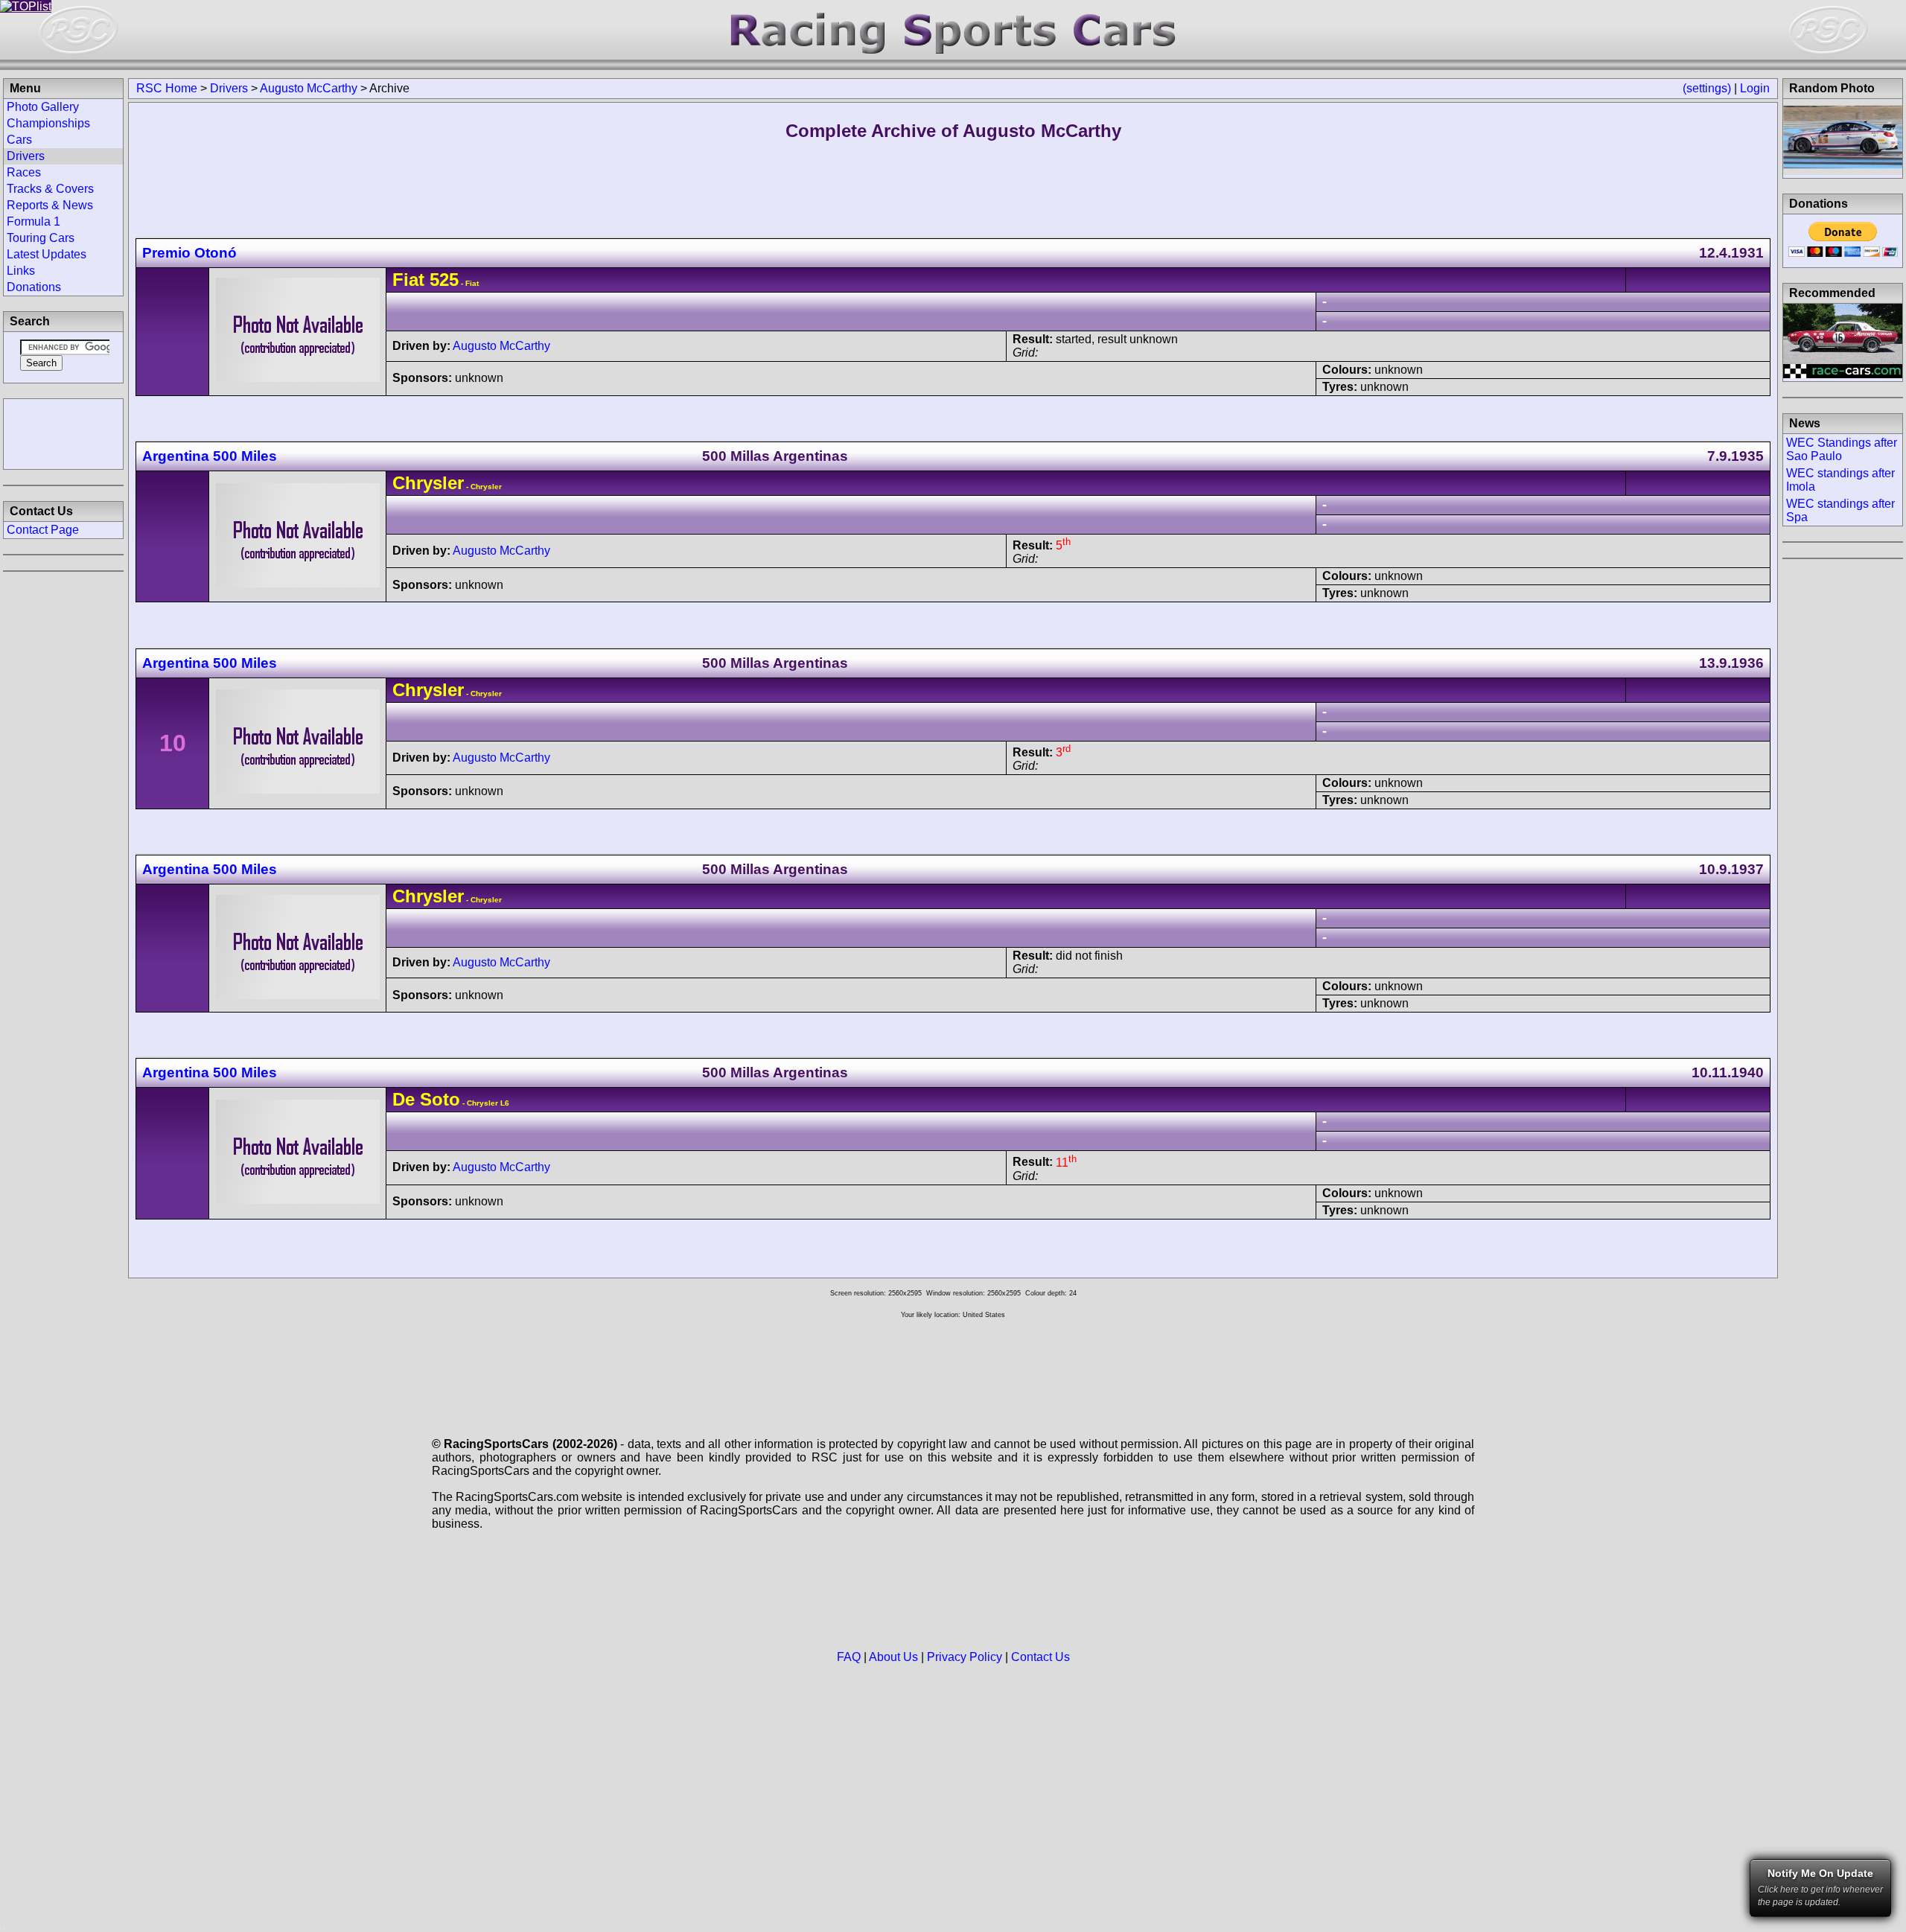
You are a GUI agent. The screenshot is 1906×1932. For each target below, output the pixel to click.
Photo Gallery (43, 107)
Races (24, 172)
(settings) (1707, 88)
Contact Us (1040, 1657)
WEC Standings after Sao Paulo (1842, 449)
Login (1755, 88)
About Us (893, 1657)
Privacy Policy (965, 1657)
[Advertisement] (63, 433)
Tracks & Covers (50, 189)
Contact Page (43, 530)
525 (444, 280)
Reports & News (50, 205)
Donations (34, 287)
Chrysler (428, 483)
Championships (48, 123)
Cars (19, 140)
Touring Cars (41, 238)
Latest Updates (47, 254)
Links (21, 271)
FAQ (849, 1657)
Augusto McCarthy (309, 88)
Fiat (408, 280)
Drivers (229, 88)
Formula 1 (34, 221)
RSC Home (167, 88)
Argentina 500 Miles (210, 456)
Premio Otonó (189, 253)
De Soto (426, 1099)
